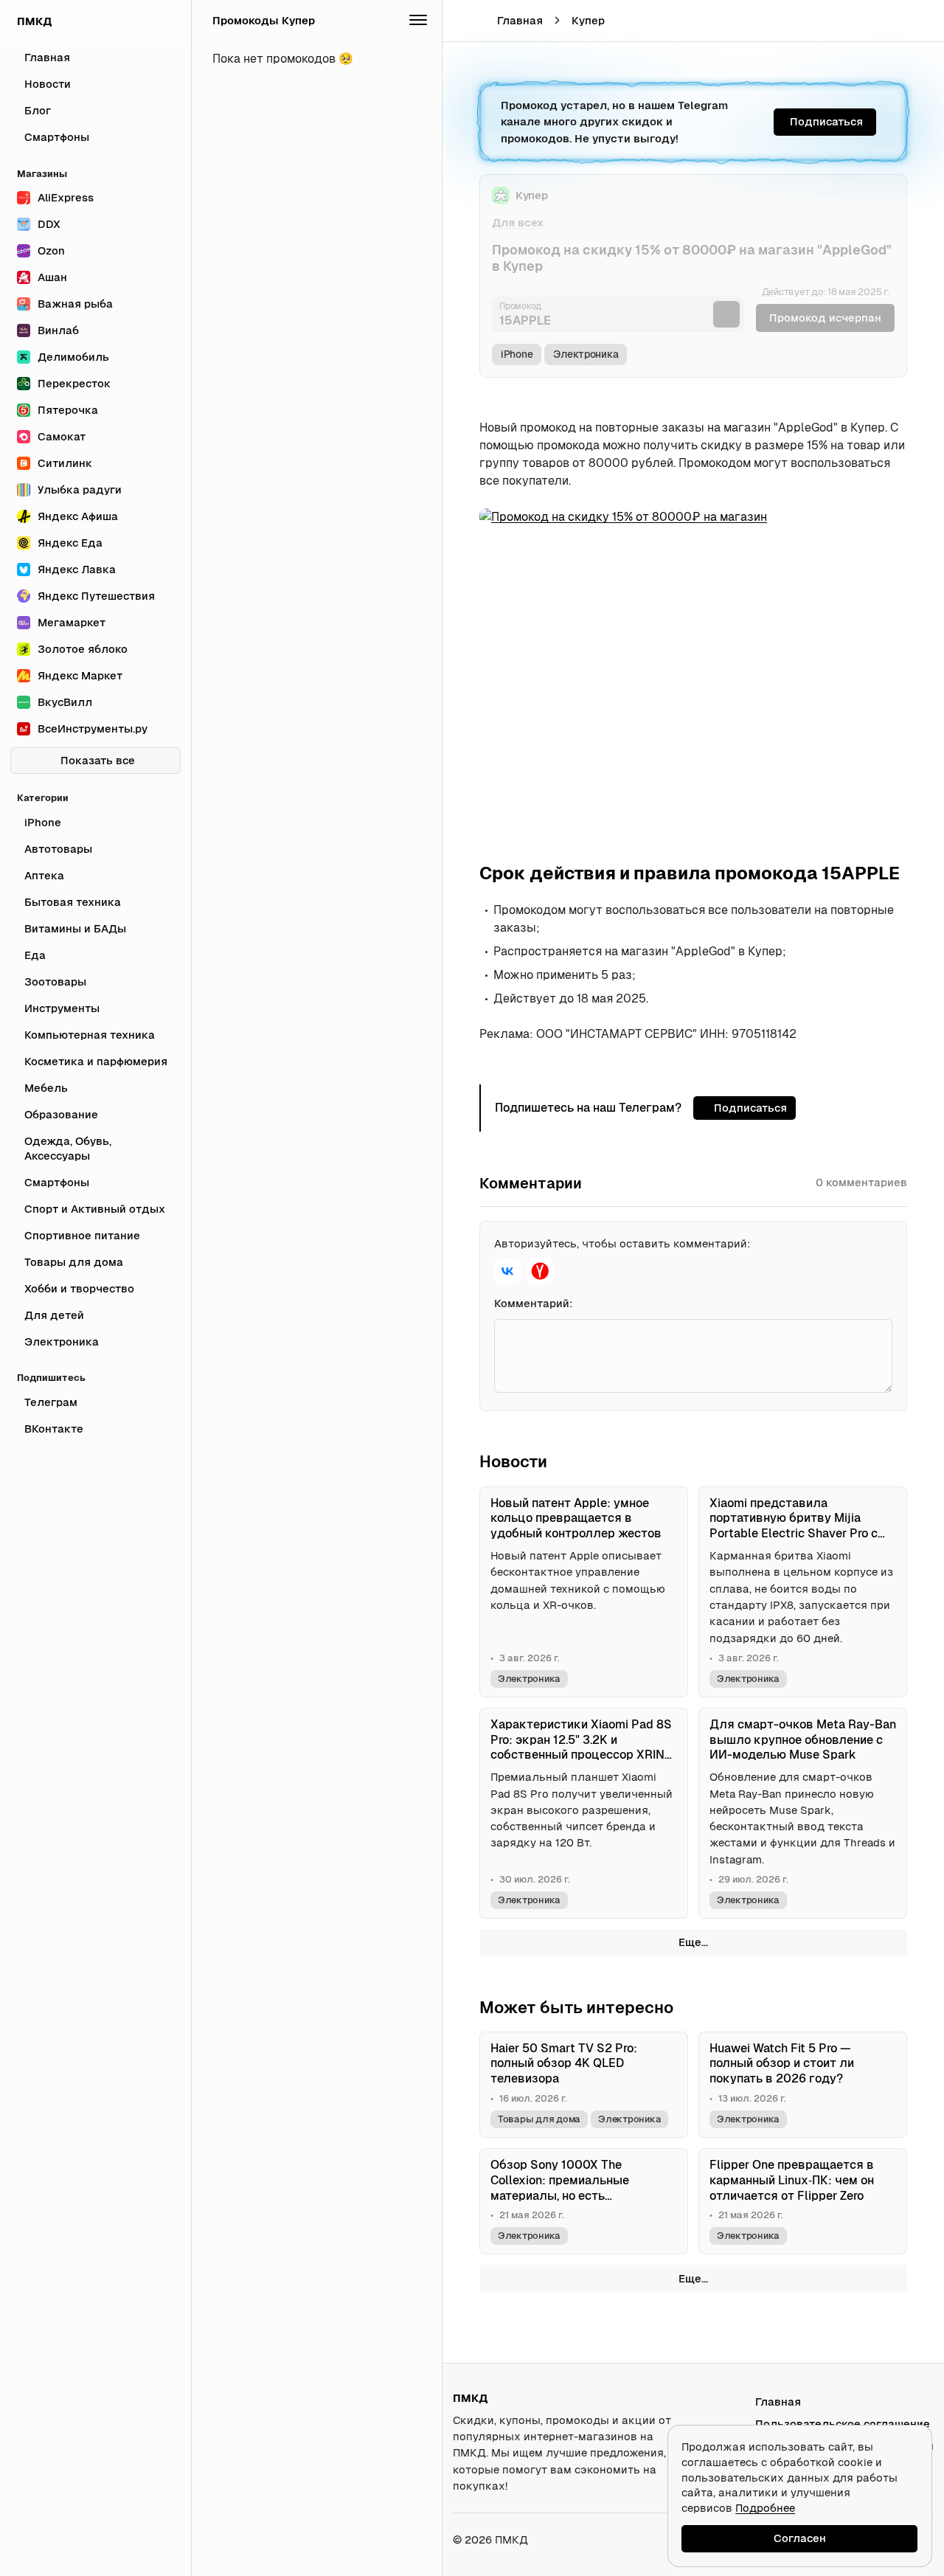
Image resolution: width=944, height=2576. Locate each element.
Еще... (693, 1942)
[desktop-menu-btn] (463, 21)
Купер (588, 20)
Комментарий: (534, 1303)
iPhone (517, 354)
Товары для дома (539, 2119)
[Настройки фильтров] (418, 21)
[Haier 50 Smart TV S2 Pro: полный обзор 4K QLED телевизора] (584, 2085)
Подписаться (826, 121)
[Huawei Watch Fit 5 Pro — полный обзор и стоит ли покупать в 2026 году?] (803, 2085)
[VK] (507, 1271)
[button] (890, 21)
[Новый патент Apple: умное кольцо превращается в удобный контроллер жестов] (584, 1592)
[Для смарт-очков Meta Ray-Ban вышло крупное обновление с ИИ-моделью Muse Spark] (803, 1813)
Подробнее (765, 2508)
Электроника (586, 354)
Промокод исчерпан (825, 318)
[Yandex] (540, 1271)
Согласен (800, 2538)
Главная (520, 20)
